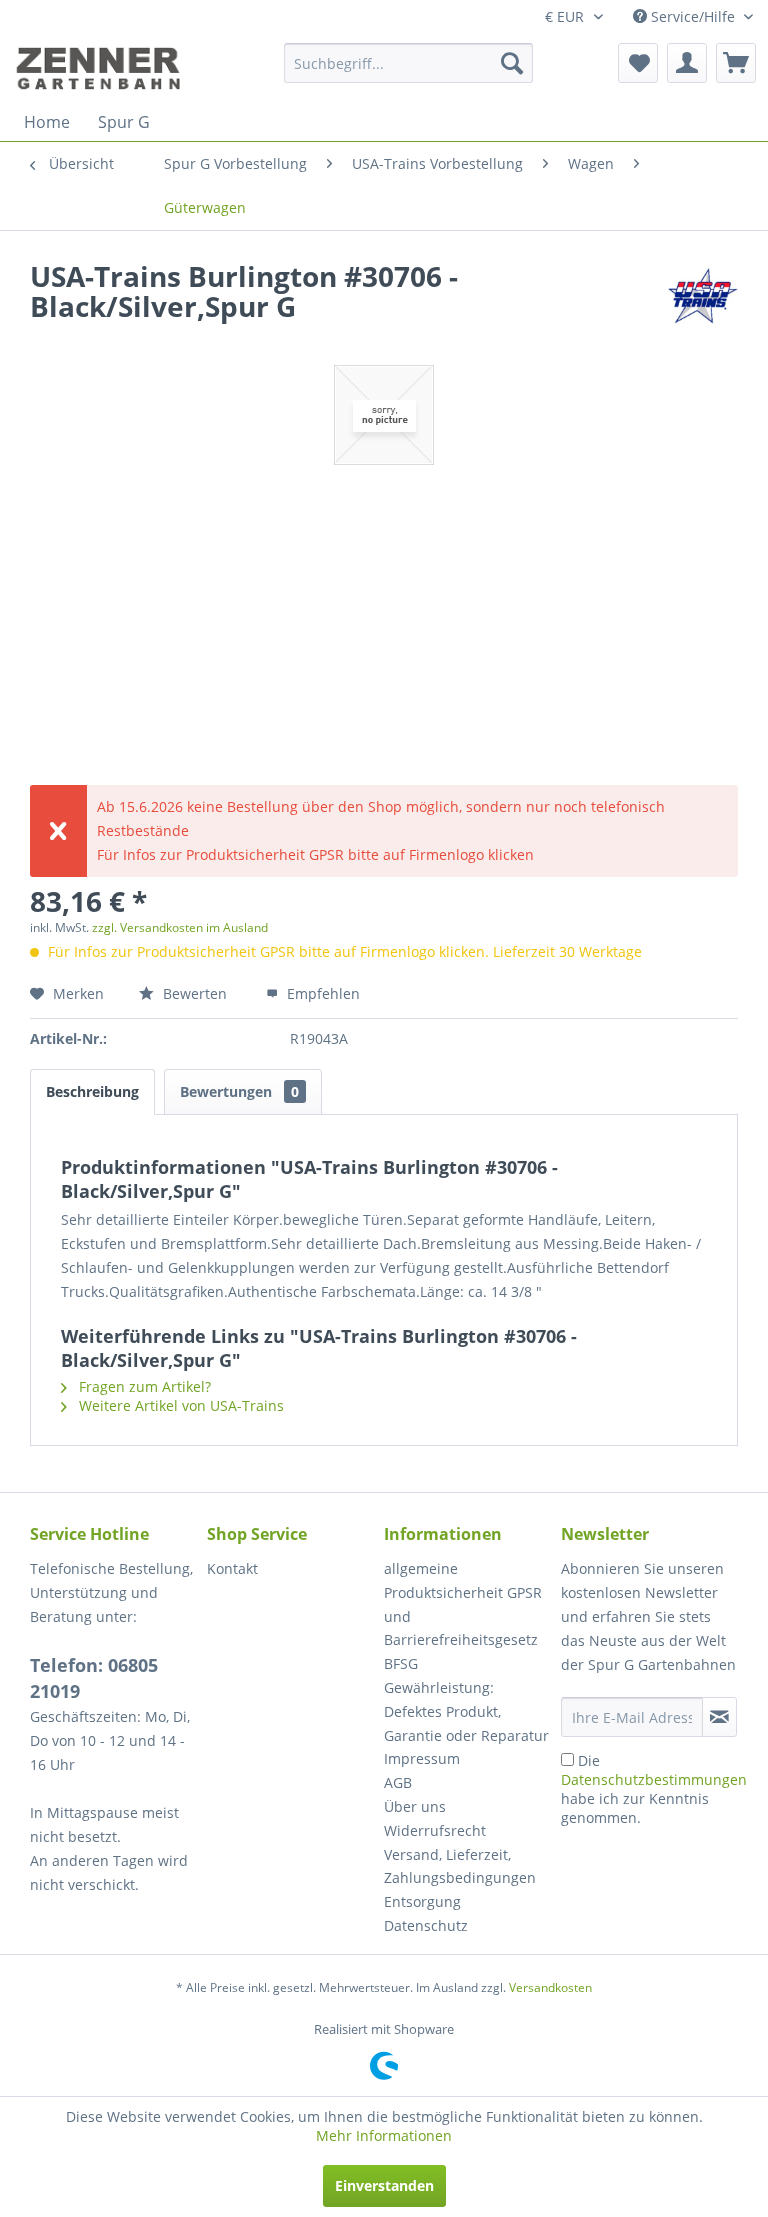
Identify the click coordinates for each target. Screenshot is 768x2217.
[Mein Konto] (687, 63)
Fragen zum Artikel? (143, 1386)
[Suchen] (512, 63)
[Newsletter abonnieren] (719, 1717)
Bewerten (195, 993)
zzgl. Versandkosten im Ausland (180, 927)
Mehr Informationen (384, 2135)
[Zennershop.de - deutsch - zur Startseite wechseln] (101, 68)
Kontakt (232, 1568)
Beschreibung (92, 1091)
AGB (398, 1782)
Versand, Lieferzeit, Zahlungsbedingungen (460, 1866)
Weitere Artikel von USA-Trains (179, 1405)
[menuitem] (409, 63)
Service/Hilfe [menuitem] (693, 16)
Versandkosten (550, 1987)
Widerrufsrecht (435, 1830)
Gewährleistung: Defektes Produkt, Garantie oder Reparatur (466, 1711)
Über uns (415, 1806)
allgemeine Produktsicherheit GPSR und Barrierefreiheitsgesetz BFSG (463, 1616)
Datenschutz (426, 1925)
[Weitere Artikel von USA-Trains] (703, 296)
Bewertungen (239, 1091)
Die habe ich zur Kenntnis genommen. (654, 1789)
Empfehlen (321, 993)
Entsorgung (422, 1901)
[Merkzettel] (638, 63)
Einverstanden (384, 2185)
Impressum (422, 1758)
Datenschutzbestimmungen (654, 1779)
